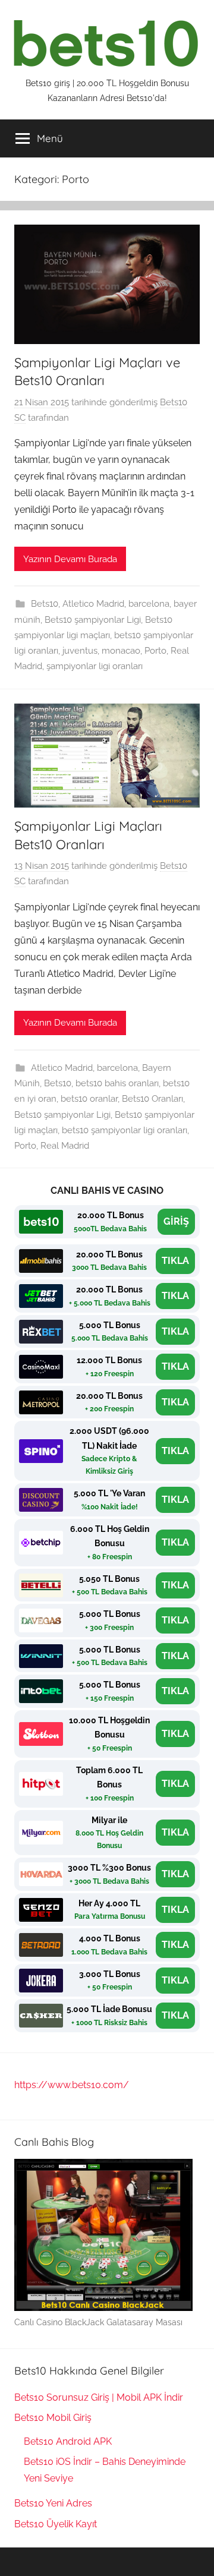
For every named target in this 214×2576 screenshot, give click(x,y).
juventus (80, 651)
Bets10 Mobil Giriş (53, 2418)
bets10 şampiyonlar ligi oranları (125, 1130)
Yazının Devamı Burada (70, 559)
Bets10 (45, 604)
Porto (155, 651)
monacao (121, 651)
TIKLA (175, 1261)
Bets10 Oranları (152, 1099)
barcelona (149, 604)
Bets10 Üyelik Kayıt (56, 2524)
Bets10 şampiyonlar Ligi (93, 620)
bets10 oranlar (89, 1099)
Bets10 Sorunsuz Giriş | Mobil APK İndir (99, 2397)
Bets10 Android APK (68, 2441)
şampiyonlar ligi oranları (95, 666)
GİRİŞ (176, 1221)
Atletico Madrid (93, 604)
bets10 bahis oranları (117, 1083)
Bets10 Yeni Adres (53, 2503)
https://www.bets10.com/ (72, 2085)
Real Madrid (65, 1146)
